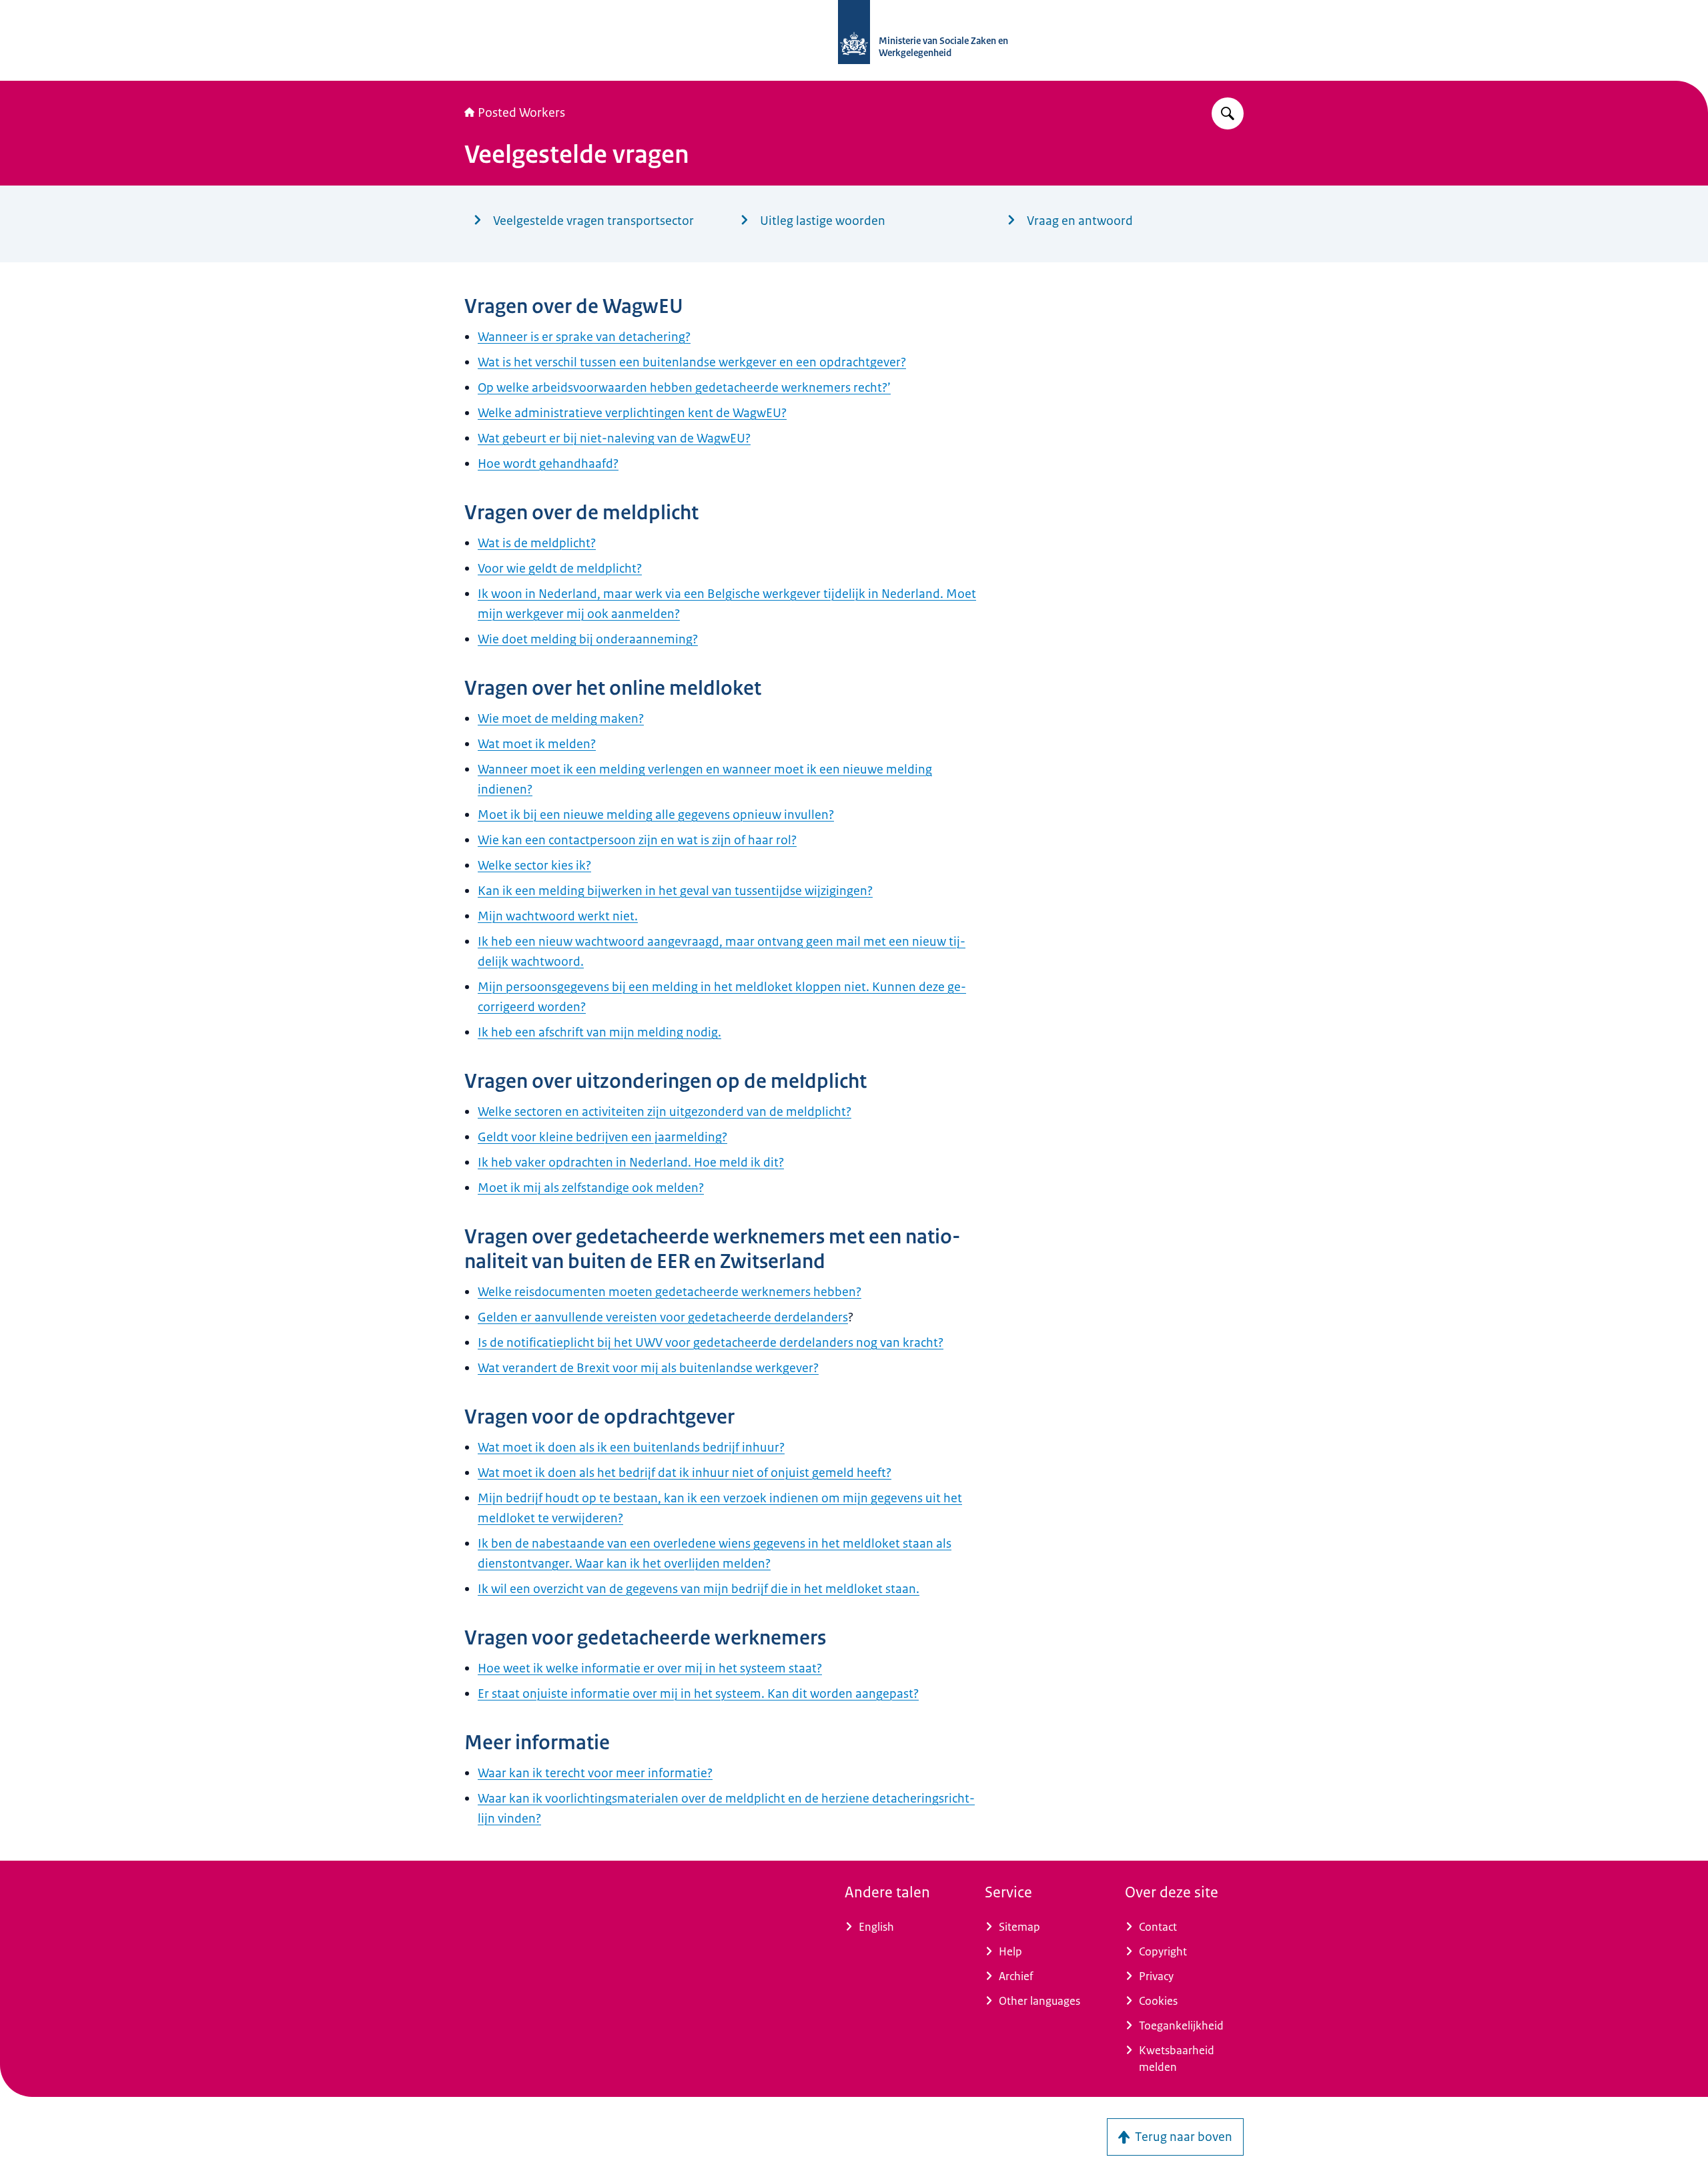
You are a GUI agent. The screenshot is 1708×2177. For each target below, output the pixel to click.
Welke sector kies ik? (534, 866)
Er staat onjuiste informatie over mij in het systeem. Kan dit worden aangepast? (698, 1694)
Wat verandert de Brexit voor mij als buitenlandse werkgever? (648, 1368)
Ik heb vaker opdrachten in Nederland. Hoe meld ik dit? (631, 1163)
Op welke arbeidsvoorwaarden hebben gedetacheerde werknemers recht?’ (684, 388)
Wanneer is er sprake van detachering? (584, 337)
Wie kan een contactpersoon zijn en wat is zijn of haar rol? (637, 840)
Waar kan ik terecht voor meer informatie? (595, 1773)
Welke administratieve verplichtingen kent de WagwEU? (632, 413)
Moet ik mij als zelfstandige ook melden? (591, 1188)
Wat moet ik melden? (537, 744)
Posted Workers (521, 113)
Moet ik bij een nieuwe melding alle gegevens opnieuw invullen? (656, 815)
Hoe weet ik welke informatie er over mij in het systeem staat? (650, 1668)
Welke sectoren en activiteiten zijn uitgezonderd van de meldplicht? (665, 1112)
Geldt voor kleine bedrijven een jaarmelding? (602, 1137)
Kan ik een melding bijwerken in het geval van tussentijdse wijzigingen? (675, 891)
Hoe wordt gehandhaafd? (548, 464)
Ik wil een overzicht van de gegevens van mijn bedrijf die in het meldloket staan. (699, 1589)
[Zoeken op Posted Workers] (1228, 113)
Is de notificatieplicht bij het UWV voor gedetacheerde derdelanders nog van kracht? (711, 1343)
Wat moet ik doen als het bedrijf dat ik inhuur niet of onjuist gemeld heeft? (685, 1473)
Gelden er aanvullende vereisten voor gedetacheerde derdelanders (663, 1317)
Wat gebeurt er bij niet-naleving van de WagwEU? (614, 438)
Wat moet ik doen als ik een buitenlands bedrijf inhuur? (631, 1448)
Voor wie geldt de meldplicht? (560, 569)
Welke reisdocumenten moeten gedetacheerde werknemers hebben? (670, 1292)
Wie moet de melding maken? (561, 719)
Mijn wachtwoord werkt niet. (558, 916)
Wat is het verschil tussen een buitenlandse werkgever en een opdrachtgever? (692, 362)
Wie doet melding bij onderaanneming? (588, 639)
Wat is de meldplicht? (537, 543)
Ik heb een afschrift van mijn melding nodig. (599, 1032)
